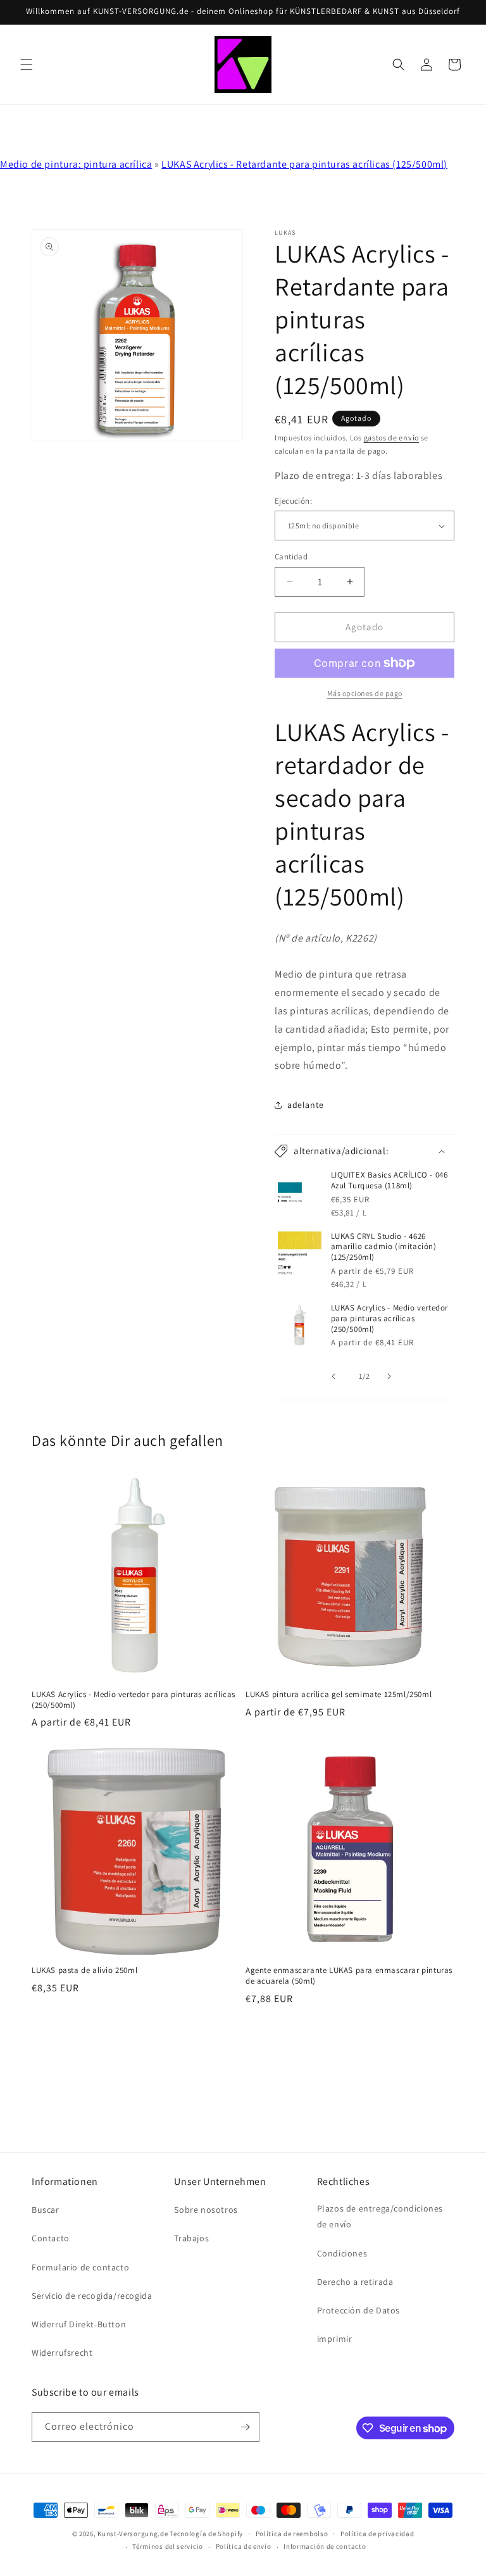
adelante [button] (306, 1105)
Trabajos (191, 2238)
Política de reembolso (292, 2534)
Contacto (51, 2238)
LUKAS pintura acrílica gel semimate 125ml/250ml (339, 1695)
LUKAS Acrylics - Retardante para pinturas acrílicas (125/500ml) (304, 164)
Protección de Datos (358, 2310)
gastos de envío (392, 438)
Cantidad (291, 557)
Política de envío (244, 2546)
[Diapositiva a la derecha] (392, 1376)
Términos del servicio (168, 2546)
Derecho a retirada (355, 2282)
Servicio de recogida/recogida (92, 2296)
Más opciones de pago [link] (365, 693)
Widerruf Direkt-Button (79, 2324)
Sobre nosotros (206, 2210)
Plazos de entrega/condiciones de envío (380, 2216)
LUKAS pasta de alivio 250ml (84, 1970)
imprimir (335, 2339)
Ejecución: (293, 501)
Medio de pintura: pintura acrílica (76, 164)
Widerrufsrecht (62, 2353)
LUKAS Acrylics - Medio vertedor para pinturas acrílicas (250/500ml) (390, 1319)
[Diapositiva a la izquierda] (337, 1376)
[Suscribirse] (245, 2427)
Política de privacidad (377, 2534)
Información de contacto (325, 2546)
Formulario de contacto (80, 2267)
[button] (27, 65)
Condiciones (342, 2253)
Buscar (46, 2210)
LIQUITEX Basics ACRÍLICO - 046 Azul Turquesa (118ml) (389, 1180)
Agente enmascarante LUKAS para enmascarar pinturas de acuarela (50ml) (349, 1976)
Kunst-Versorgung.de (133, 2534)
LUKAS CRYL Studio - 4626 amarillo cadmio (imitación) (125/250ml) (384, 1247)
